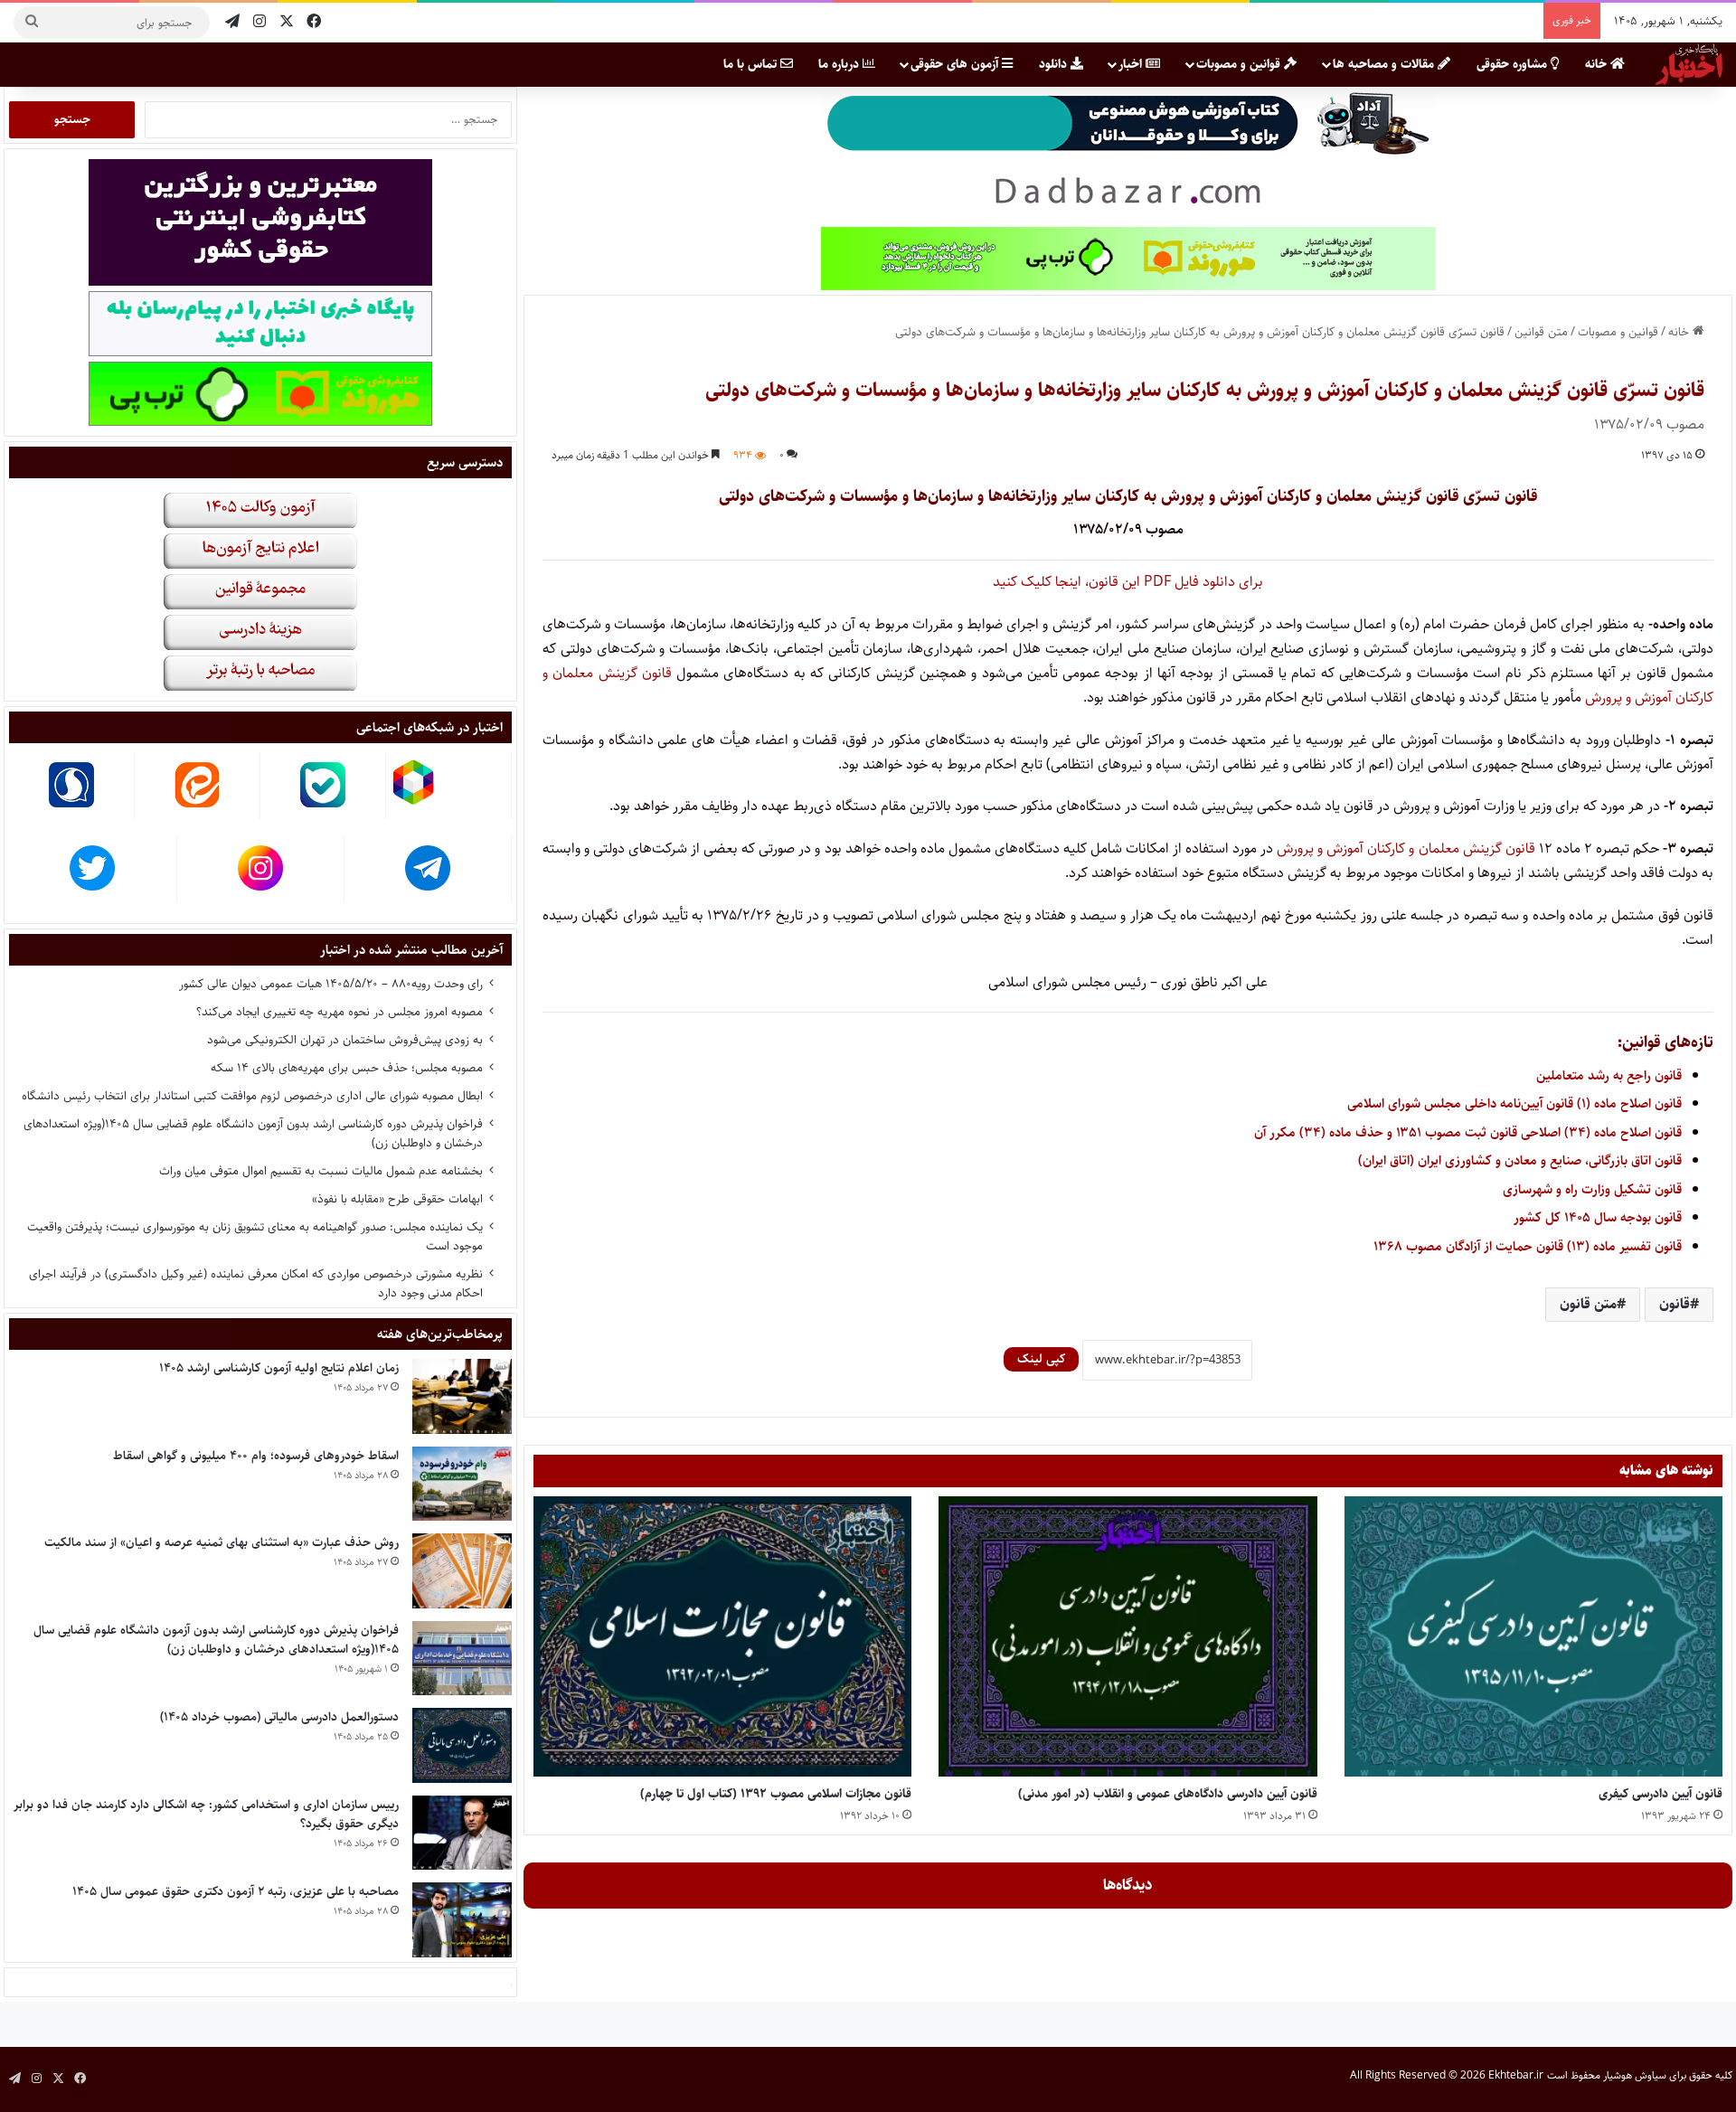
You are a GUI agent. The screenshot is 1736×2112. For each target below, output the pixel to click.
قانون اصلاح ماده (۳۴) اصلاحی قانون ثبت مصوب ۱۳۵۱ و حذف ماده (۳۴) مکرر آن (1468, 1132)
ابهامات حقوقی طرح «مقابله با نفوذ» (397, 1199)
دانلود (1055, 64)
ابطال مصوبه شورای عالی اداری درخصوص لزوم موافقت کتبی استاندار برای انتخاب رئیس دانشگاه (252, 1096)
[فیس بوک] (314, 22)
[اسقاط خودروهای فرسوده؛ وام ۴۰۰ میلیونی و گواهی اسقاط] (462, 1484)
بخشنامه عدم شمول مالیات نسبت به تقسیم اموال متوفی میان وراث (321, 1171)
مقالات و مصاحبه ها (1385, 64)
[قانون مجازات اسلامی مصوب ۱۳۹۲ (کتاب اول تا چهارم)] (722, 1637)
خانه (1598, 64)
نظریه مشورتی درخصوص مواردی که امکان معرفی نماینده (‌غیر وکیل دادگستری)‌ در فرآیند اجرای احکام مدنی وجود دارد (256, 1283)
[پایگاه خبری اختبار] (1689, 64)
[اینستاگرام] (259, 22)
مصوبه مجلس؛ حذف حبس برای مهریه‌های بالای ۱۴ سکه (347, 1068)
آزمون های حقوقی (956, 64)
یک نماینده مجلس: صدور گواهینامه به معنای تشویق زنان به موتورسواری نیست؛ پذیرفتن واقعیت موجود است (255, 1236)
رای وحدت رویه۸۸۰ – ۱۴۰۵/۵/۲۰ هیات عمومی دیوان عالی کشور (331, 984)
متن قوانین (1541, 332)
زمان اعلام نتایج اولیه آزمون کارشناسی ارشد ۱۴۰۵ (279, 1368)
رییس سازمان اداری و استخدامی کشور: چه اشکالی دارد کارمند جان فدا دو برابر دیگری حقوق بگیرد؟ (206, 1814)
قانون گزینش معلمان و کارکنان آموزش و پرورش (1406, 849)
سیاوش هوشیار (1635, 2075)
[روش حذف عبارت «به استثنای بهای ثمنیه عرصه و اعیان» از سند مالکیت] (462, 1571)
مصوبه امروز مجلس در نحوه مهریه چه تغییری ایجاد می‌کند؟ (340, 1012)
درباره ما (840, 64)
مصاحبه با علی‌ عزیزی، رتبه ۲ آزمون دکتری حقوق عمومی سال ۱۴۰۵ (236, 1891)
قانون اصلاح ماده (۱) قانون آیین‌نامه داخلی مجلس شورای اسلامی (1514, 1103)
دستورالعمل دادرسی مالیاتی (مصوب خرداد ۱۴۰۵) (279, 1717)
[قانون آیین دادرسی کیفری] (1533, 1637)
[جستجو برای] (32, 23)
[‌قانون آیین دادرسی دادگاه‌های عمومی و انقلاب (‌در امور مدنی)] (1127, 1637)
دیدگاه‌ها (1128, 1885)
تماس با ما (752, 64)
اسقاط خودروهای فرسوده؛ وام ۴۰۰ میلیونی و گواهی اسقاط (256, 1456)
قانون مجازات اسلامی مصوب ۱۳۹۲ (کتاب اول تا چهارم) (776, 1794)
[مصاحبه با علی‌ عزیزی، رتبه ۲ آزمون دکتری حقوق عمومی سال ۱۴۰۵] (462, 1920)
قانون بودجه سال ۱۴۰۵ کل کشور (1598, 1217)
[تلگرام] (232, 22)
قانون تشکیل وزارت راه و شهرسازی (1592, 1189)
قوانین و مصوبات (1240, 64)
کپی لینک (1041, 1359)
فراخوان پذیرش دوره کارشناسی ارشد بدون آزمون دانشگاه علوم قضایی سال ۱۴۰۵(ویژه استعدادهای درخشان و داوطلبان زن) (253, 1133)
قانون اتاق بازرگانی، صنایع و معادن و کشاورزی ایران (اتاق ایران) (1520, 1160)
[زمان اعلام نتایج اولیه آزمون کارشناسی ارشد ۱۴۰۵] (462, 1396)
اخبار (1132, 64)
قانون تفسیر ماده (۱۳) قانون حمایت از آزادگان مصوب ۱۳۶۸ (1528, 1246)
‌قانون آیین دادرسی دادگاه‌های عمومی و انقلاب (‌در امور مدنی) (1168, 1794)
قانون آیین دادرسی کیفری (1661, 1794)
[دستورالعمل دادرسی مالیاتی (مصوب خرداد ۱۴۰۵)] (462, 1745)
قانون (1675, 1304)
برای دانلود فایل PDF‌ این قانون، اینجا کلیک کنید (1128, 582)
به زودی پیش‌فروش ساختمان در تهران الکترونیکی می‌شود (345, 1040)
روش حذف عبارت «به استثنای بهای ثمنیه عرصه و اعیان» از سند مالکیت (222, 1542)
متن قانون (1588, 1304)
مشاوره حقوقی (1514, 64)
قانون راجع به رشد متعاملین (1609, 1075)
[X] (287, 22)
